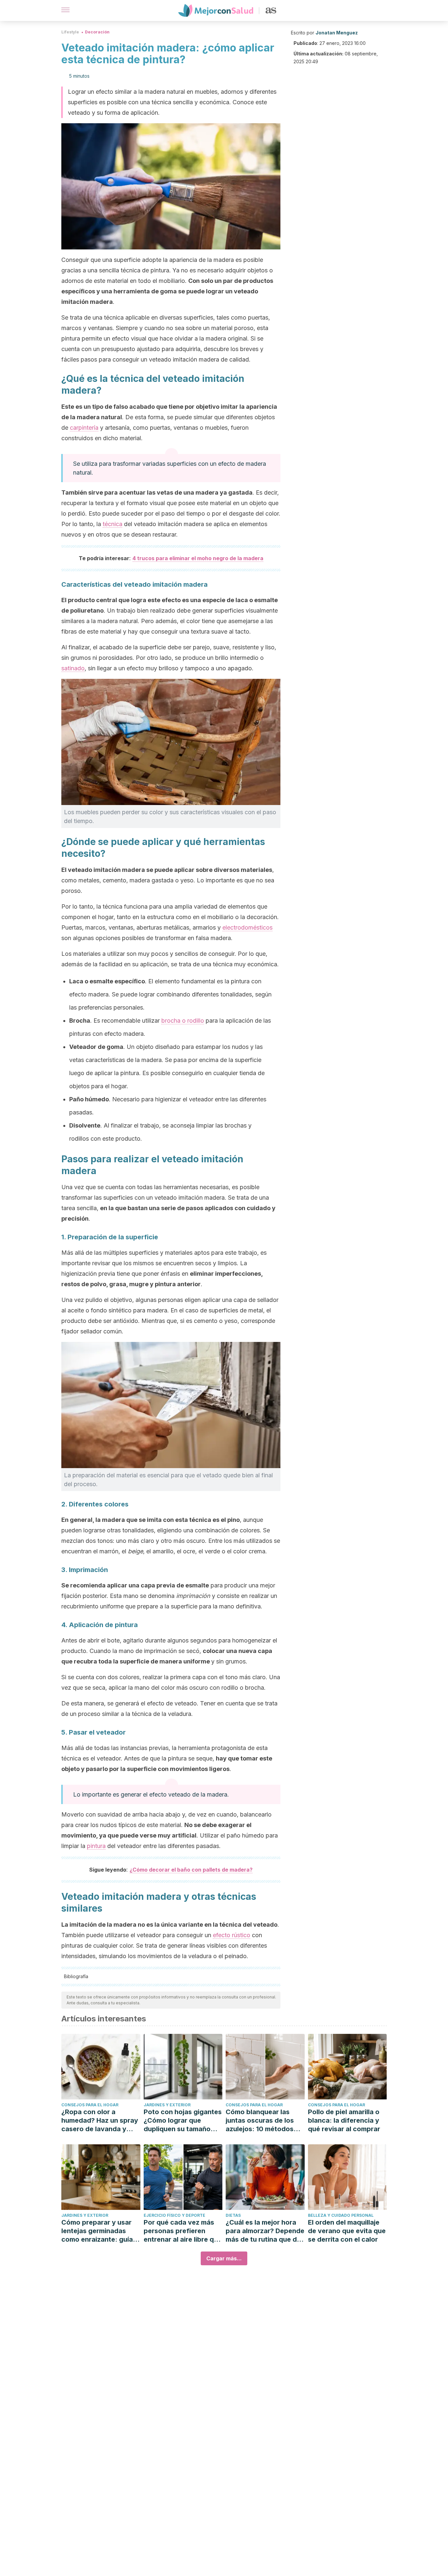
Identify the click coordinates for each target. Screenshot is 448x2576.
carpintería (84, 428)
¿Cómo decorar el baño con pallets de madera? (191, 1870)
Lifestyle (70, 32)
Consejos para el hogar (90, 2105)
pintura (96, 1846)
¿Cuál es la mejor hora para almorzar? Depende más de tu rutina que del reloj (265, 2231)
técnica (112, 524)
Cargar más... (224, 2258)
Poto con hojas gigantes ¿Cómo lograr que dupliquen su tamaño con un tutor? (183, 2121)
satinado (73, 668)
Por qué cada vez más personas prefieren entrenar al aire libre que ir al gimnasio (183, 2231)
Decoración (97, 32)
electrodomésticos (247, 927)
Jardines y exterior (167, 2105)
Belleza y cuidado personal (341, 2215)
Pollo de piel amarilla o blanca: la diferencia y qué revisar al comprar (344, 2120)
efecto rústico (232, 1935)
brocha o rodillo (183, 1021)
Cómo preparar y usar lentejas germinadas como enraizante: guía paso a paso (97, 2231)
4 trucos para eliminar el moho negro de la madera (198, 558)
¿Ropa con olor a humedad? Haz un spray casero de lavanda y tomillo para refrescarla (100, 2121)
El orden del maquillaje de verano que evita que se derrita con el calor (347, 2231)
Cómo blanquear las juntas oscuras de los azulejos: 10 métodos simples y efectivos (260, 2121)
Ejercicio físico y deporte (174, 2215)
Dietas (233, 2215)
